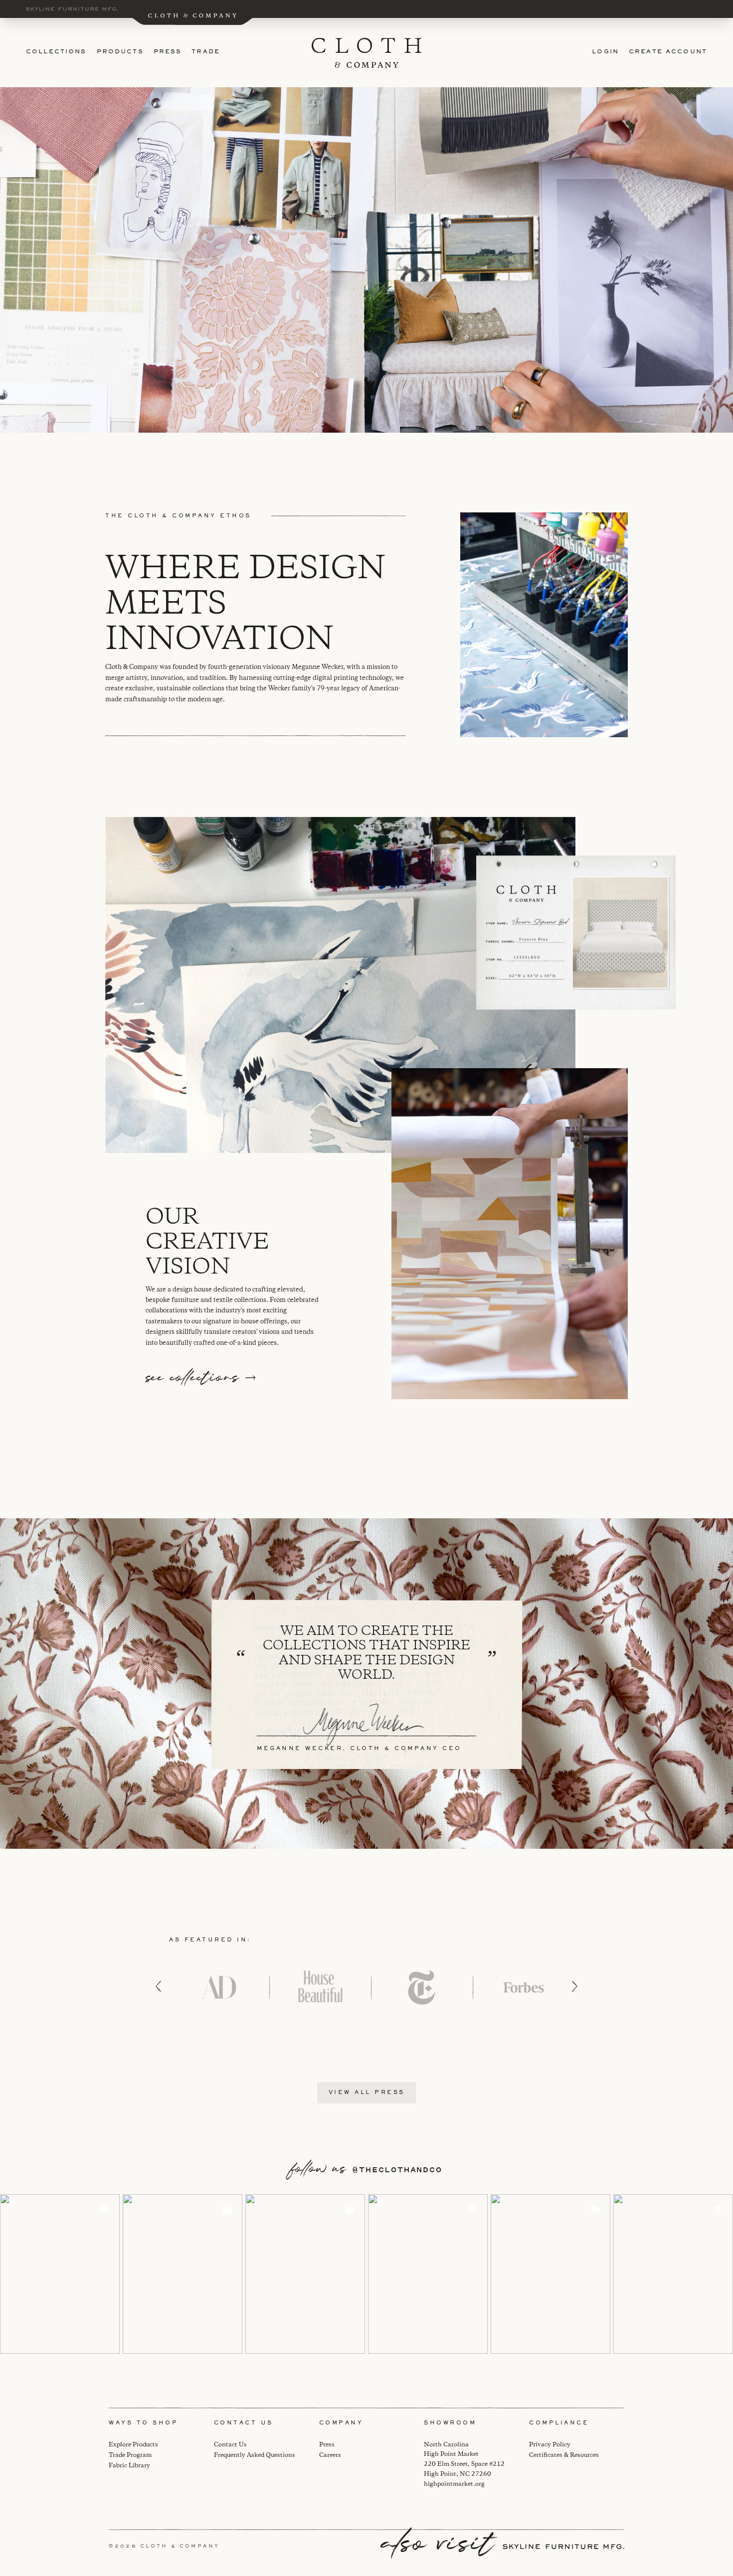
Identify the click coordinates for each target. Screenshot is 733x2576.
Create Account (668, 52)
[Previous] (158, 1986)
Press (168, 52)
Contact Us (230, 2445)
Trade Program (130, 2455)
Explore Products (133, 2445)
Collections (56, 52)
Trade (206, 52)
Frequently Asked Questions (255, 2455)
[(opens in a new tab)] (60, 2274)
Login (605, 52)
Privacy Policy (550, 2445)
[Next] (575, 1986)
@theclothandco (397, 2170)
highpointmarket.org (454, 2484)
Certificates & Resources (564, 2455)
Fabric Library (129, 2466)
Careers (330, 2455)
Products (120, 52)
